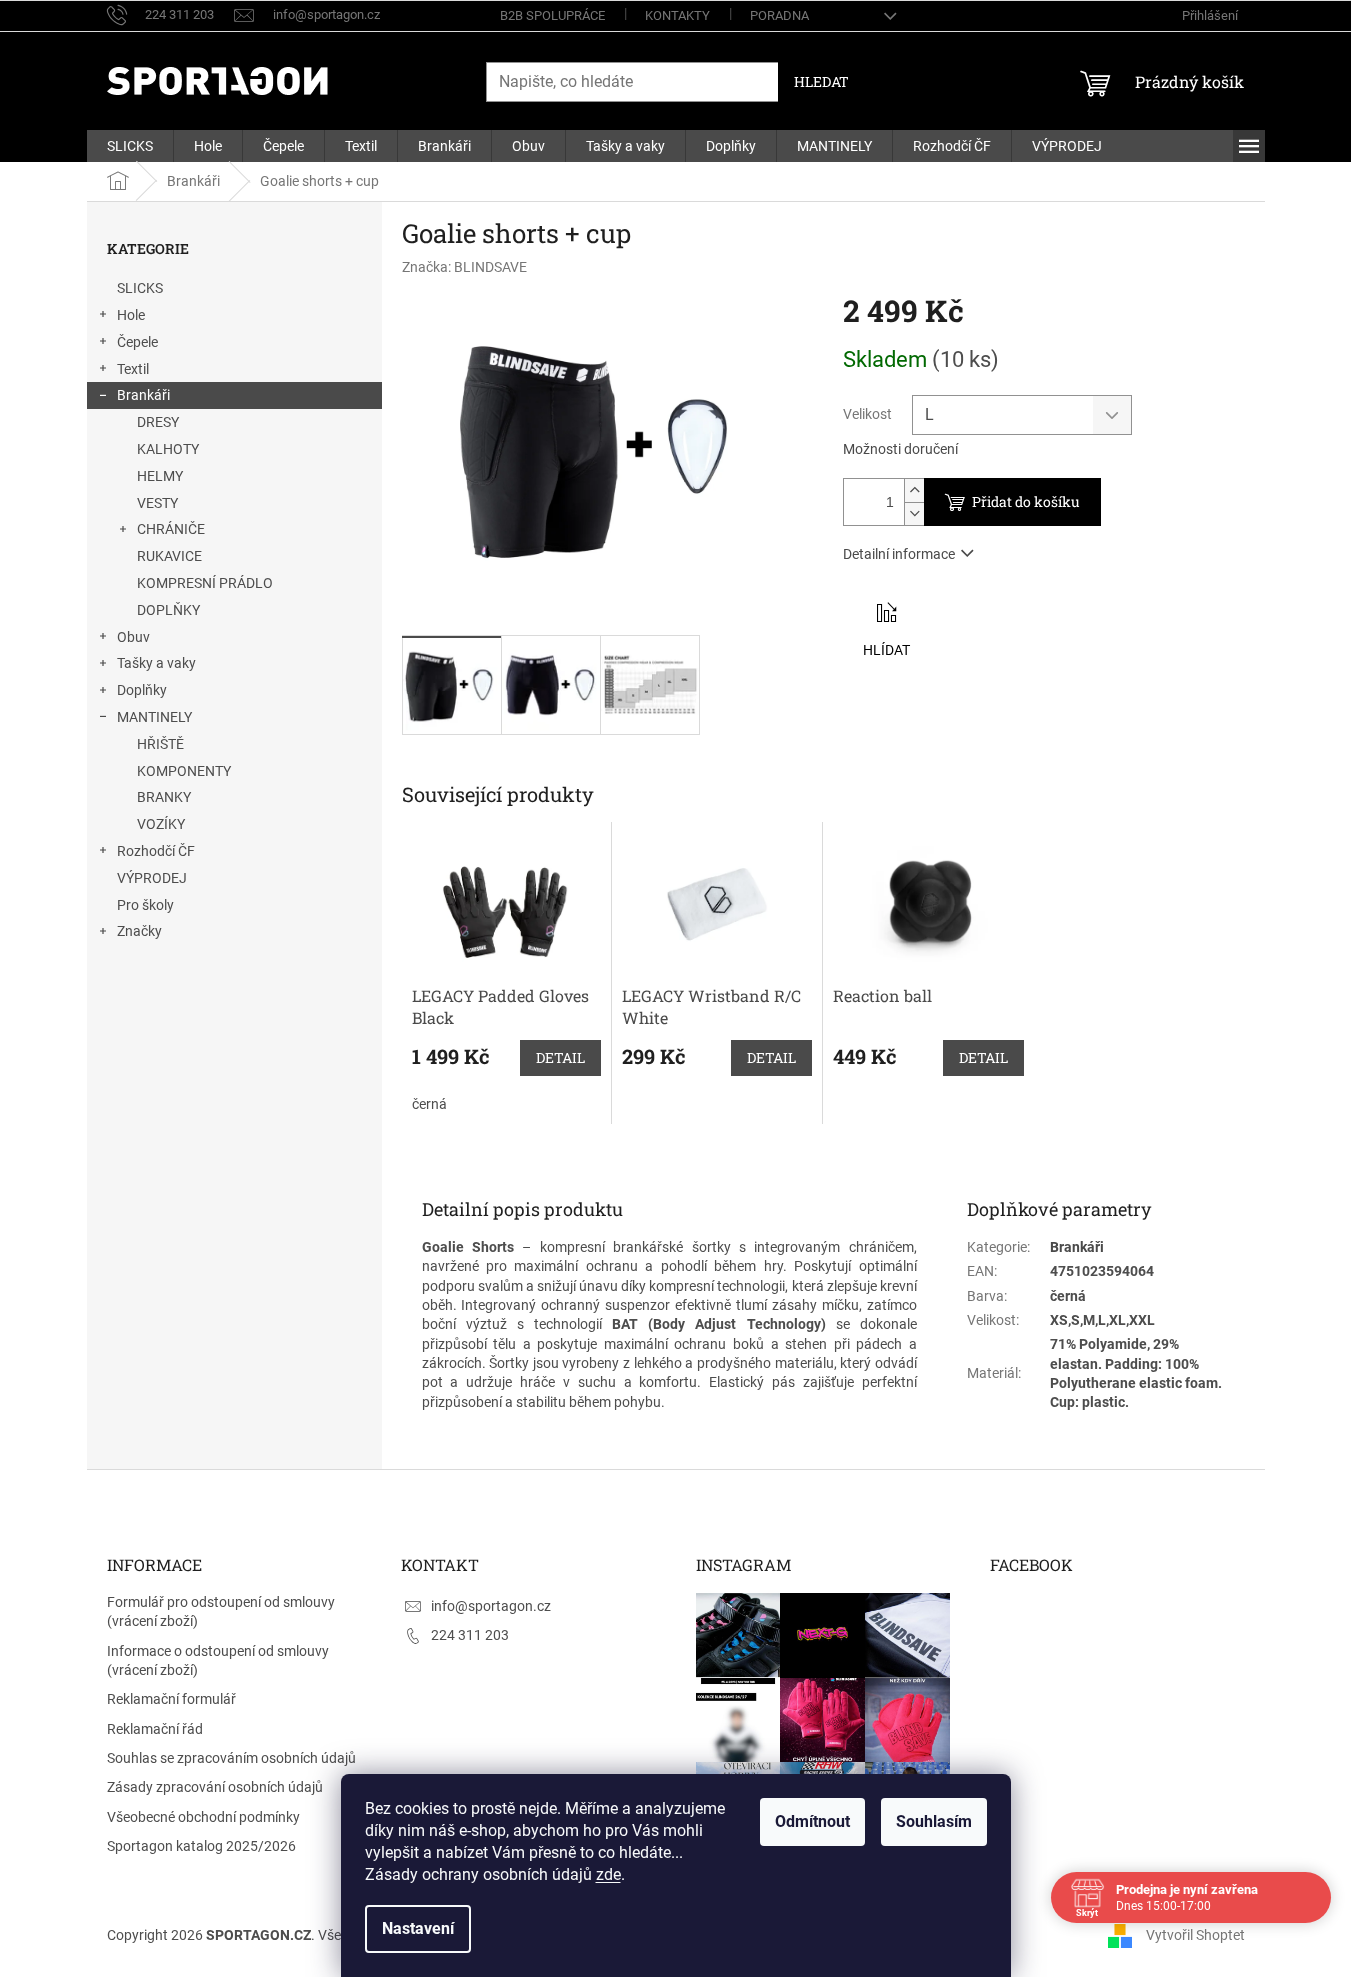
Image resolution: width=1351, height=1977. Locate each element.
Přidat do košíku (1026, 501)
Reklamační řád (155, 1729)
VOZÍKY (161, 824)
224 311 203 (470, 1635)
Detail (560, 1057)
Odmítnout (812, 1821)
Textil (133, 369)
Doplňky (142, 690)
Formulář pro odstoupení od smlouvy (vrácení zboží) (221, 1611)
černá (429, 1104)
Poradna (779, 15)
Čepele (137, 342)
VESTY (157, 503)
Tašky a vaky (156, 663)
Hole (131, 315)
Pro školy (145, 905)
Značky (139, 931)
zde (608, 1874)
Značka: (464, 267)
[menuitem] (130, 146)
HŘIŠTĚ (160, 744)
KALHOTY (168, 449)
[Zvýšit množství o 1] (914, 490)
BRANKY (164, 797)
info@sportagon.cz (491, 1606)
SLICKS (140, 288)
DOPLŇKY (168, 610)
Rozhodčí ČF (156, 851)
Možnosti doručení (900, 449)
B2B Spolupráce (552, 15)
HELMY (160, 476)
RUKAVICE (169, 556)
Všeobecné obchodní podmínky (203, 1817)
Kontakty (677, 15)
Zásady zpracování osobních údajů (215, 1787)
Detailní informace (899, 554)
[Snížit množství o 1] (914, 513)
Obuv (133, 637)
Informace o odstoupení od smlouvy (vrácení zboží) (218, 1660)
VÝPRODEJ (152, 878)
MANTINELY (154, 717)
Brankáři (143, 395)
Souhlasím (934, 1821)
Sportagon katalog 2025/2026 (201, 1846)
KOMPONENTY (184, 771)
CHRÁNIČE (171, 529)
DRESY (158, 422)
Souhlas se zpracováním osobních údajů (231, 1758)
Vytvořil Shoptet (1195, 1935)
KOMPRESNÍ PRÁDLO (205, 583)
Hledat (821, 81)
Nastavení (418, 1928)
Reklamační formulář (171, 1699)
